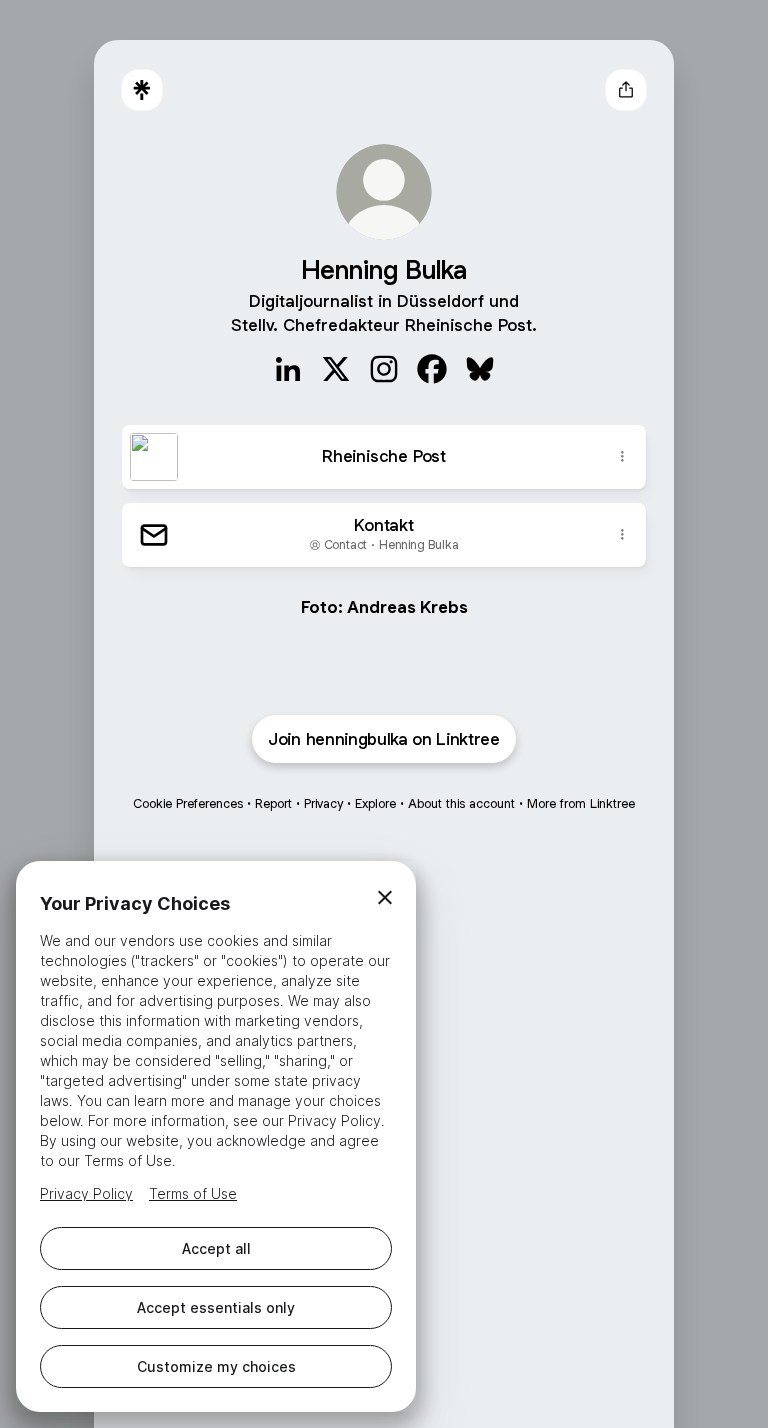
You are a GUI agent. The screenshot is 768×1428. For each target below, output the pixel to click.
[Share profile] (626, 90)
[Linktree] (142, 90)
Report (273, 803)
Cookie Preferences (188, 803)
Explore (375, 803)
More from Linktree (581, 803)
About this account (461, 803)
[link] (288, 369)
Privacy (323, 803)
